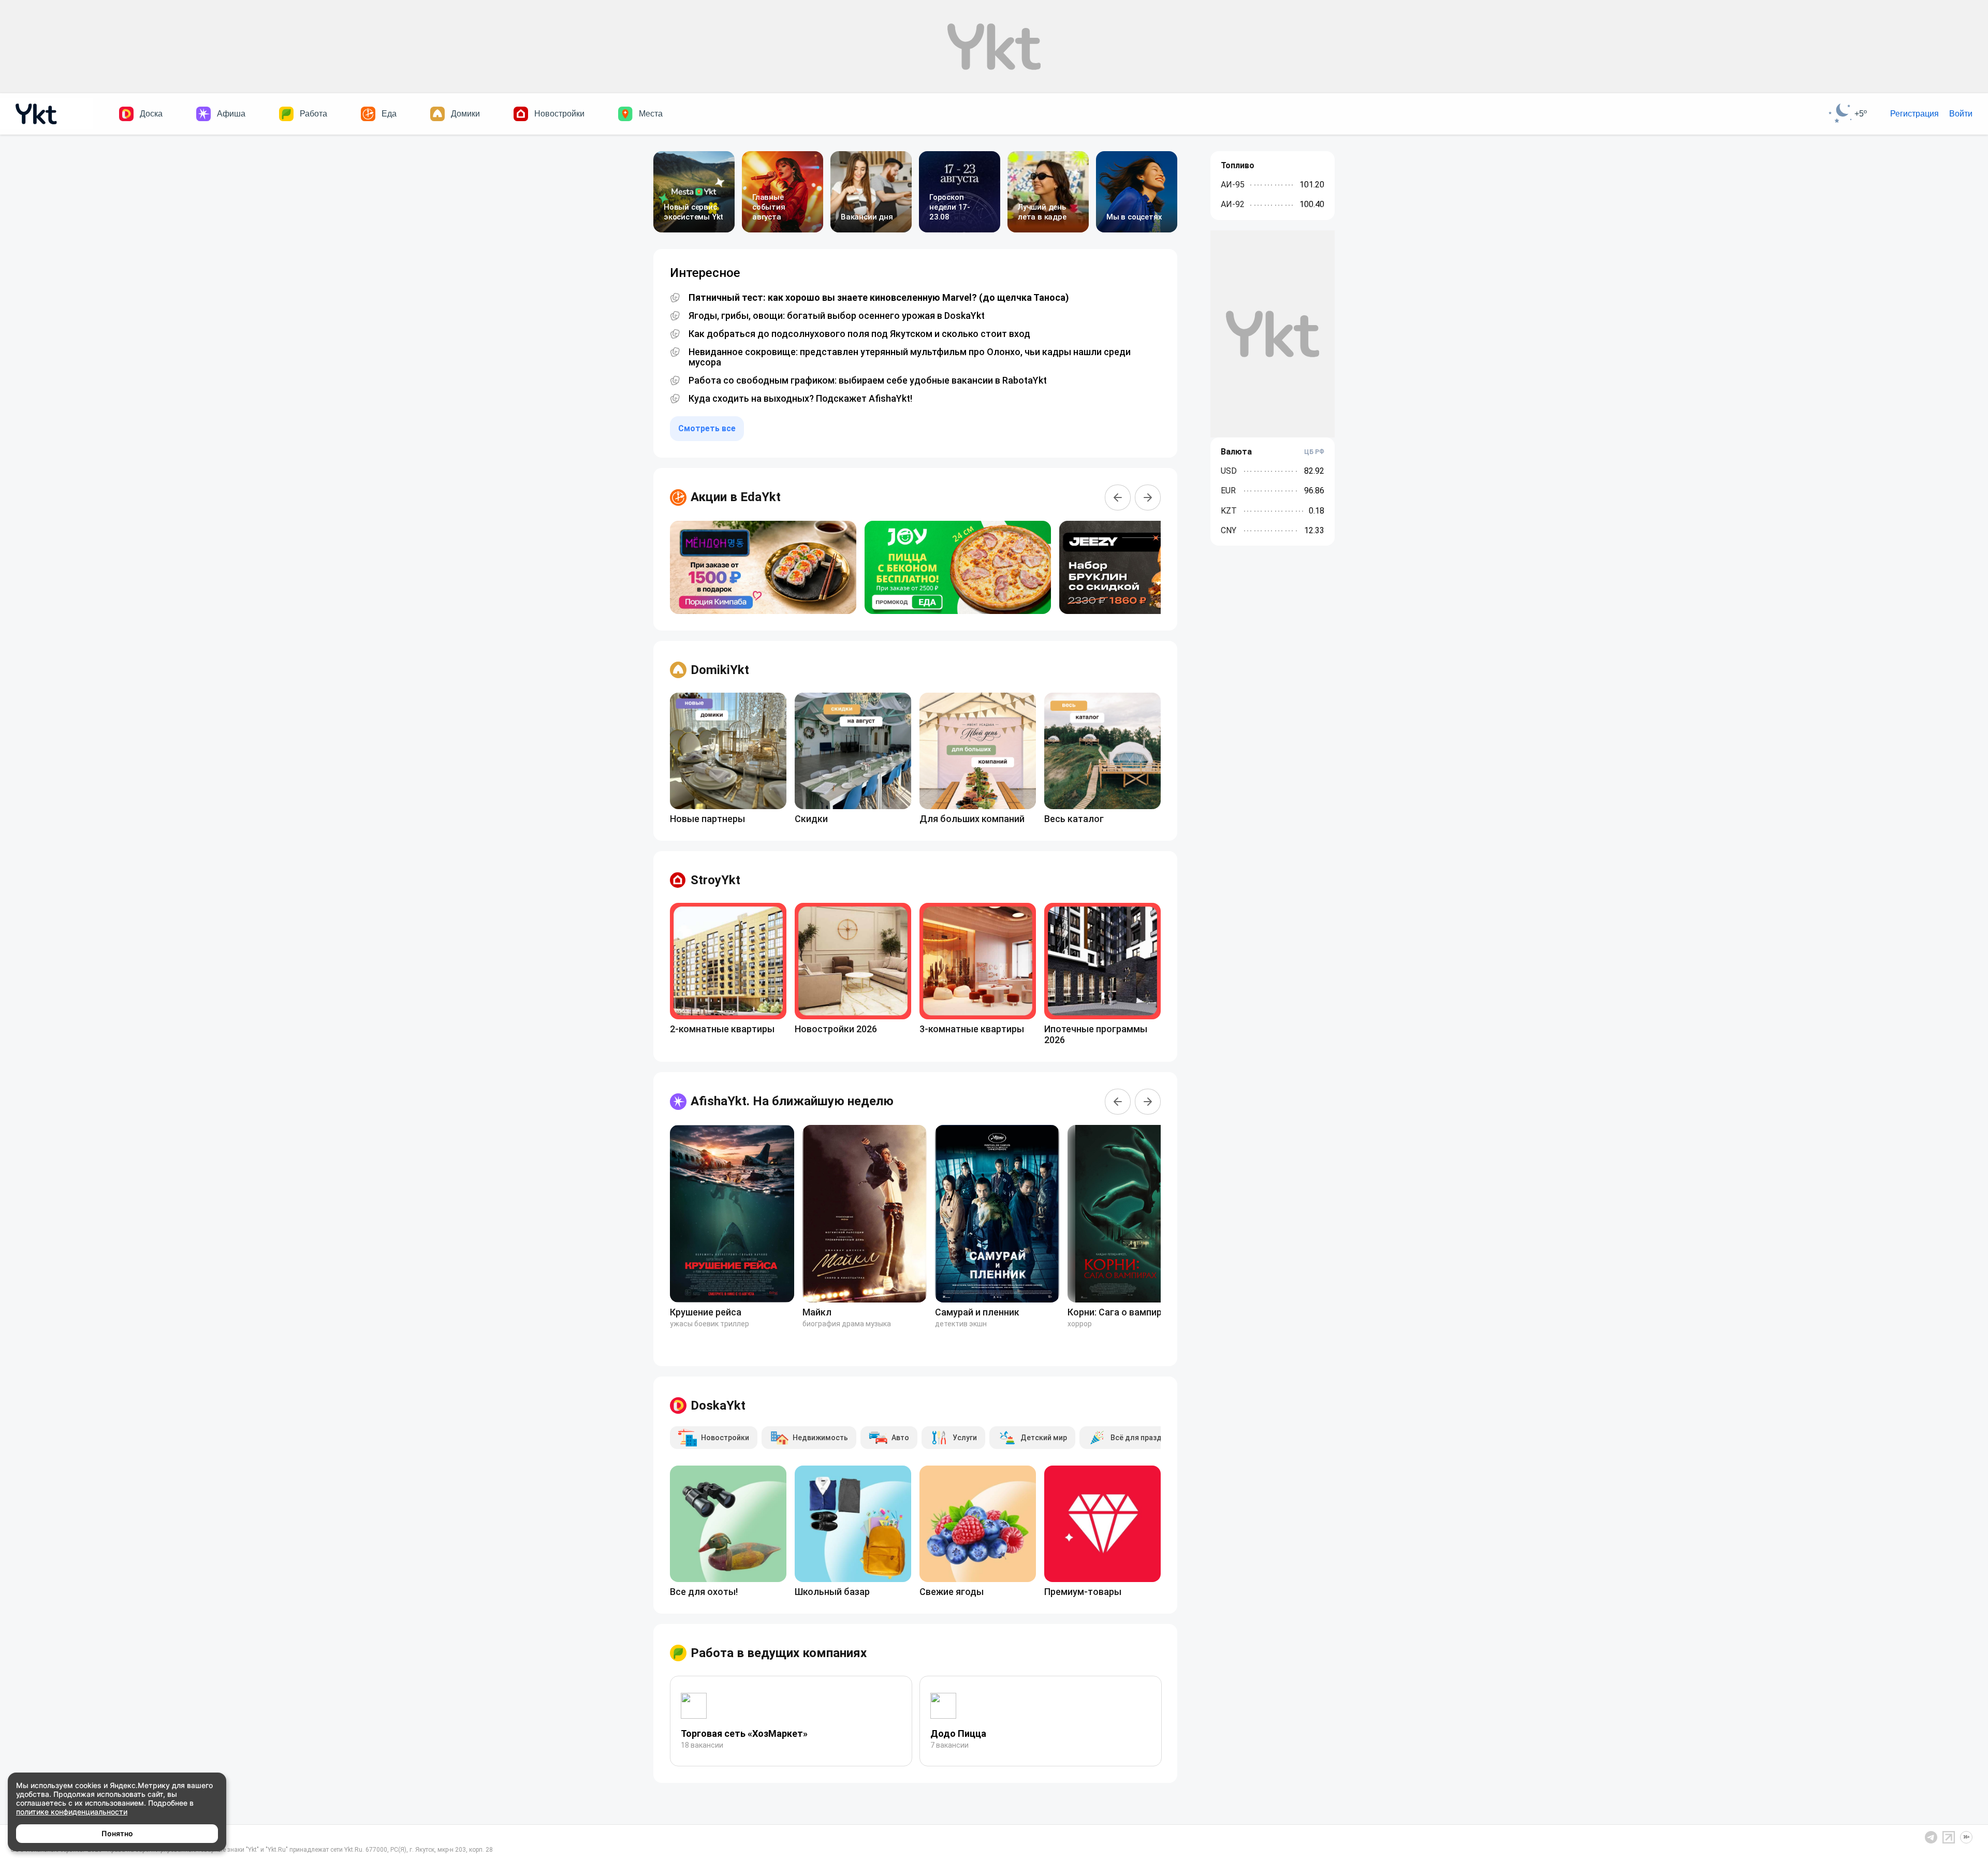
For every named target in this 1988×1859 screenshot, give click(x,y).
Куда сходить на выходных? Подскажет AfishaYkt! (800, 399)
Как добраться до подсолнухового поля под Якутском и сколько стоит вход (859, 334)
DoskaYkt (718, 1406)
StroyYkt (715, 880)
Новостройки (559, 114)
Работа (313, 114)
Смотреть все (707, 428)
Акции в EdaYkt (736, 497)
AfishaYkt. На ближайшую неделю (792, 1101)
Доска (151, 114)
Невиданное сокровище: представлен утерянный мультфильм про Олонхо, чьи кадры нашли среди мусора (910, 357)
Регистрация (1914, 114)
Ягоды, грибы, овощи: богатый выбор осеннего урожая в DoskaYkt (837, 316)
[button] (1118, 497)
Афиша (231, 114)
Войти (1961, 114)
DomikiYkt (720, 670)
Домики (465, 114)
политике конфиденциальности (72, 1812)
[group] (763, 567)
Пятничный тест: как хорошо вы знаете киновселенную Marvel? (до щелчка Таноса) (879, 298)
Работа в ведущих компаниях (779, 1653)
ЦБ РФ (1314, 452)
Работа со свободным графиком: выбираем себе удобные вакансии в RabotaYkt (868, 380)
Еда (389, 114)
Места (651, 114)
